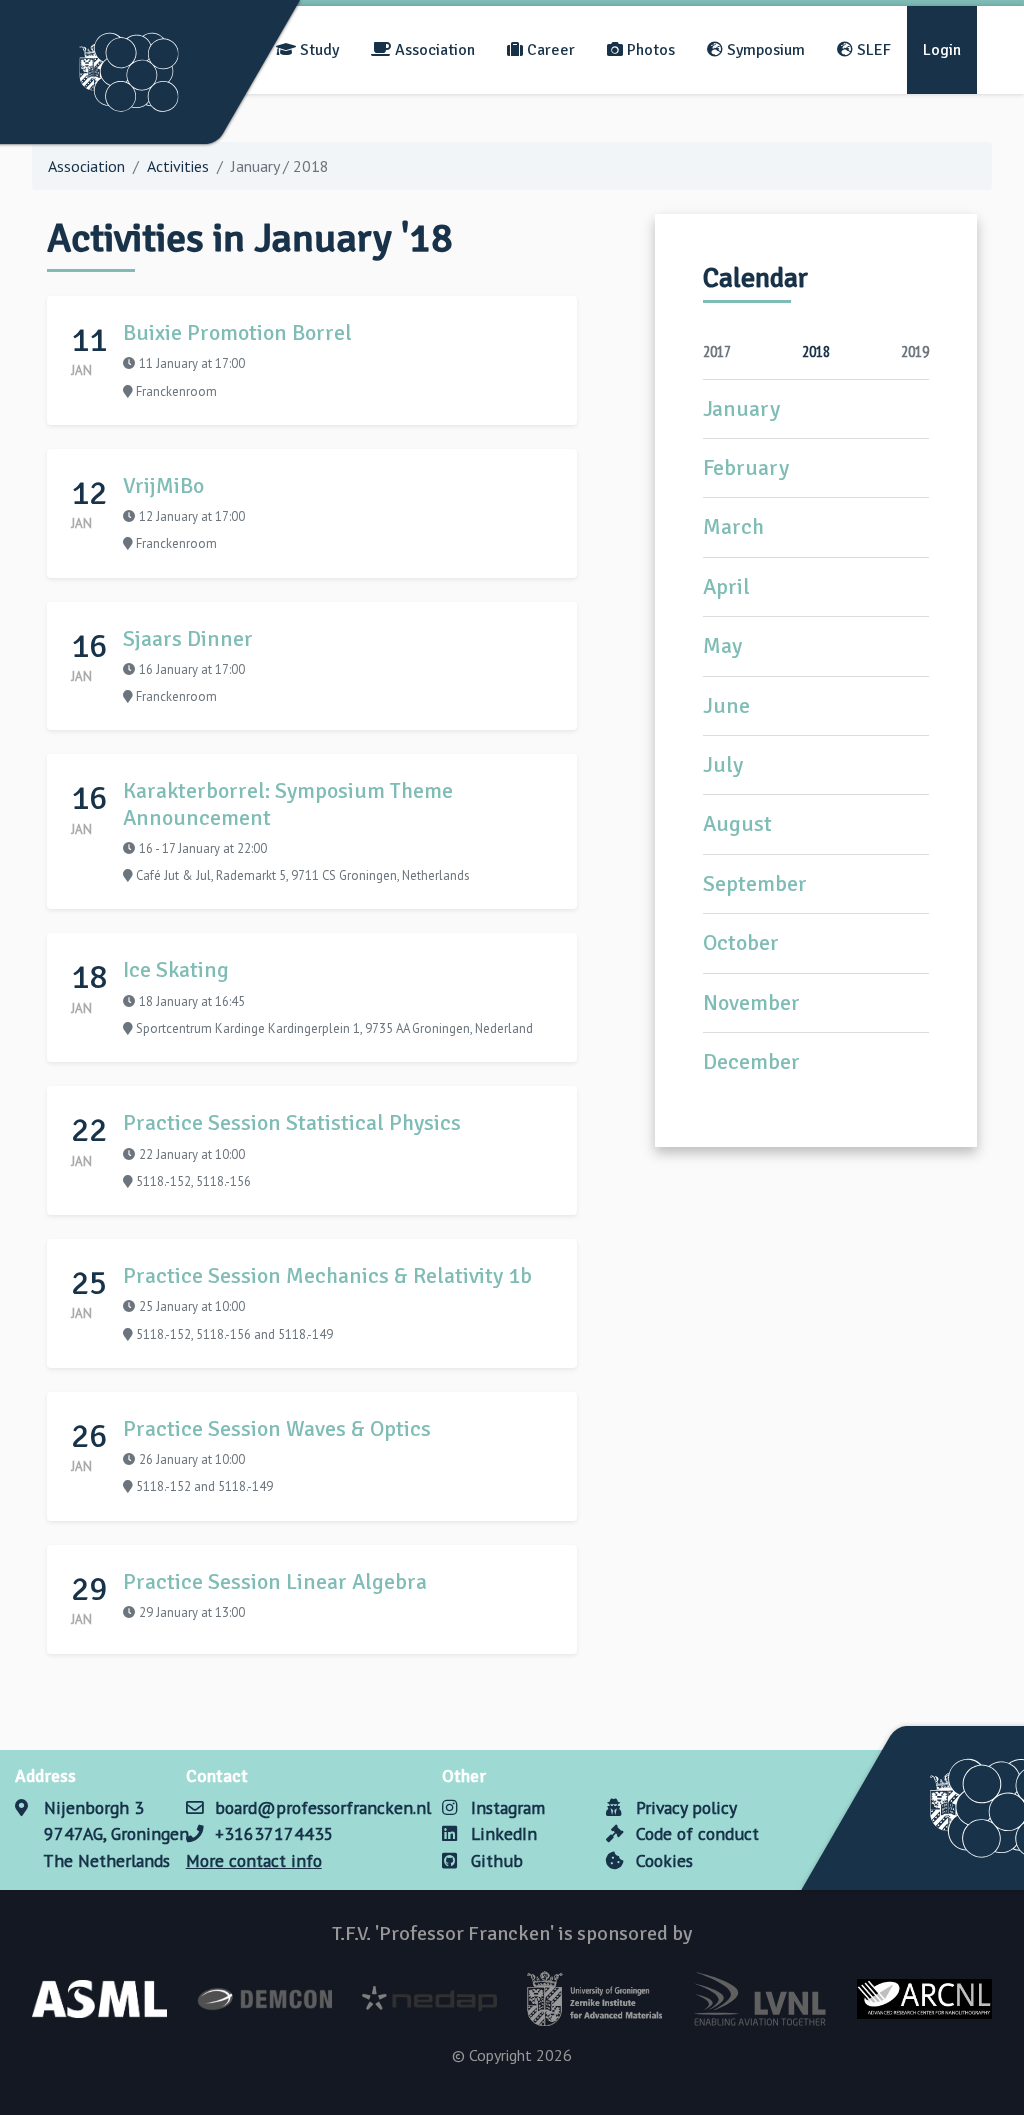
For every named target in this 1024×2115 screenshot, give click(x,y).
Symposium (764, 50)
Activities (178, 166)
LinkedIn (501, 1833)
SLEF (872, 50)
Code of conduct (694, 1833)
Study (317, 50)
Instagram (505, 1807)
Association (433, 50)
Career (549, 50)
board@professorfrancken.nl (323, 1807)
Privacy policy (683, 1807)
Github (494, 1860)
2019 (915, 351)
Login (942, 50)
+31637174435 (274, 1833)
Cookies (661, 1860)
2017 (717, 351)
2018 (816, 351)
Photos (649, 50)
